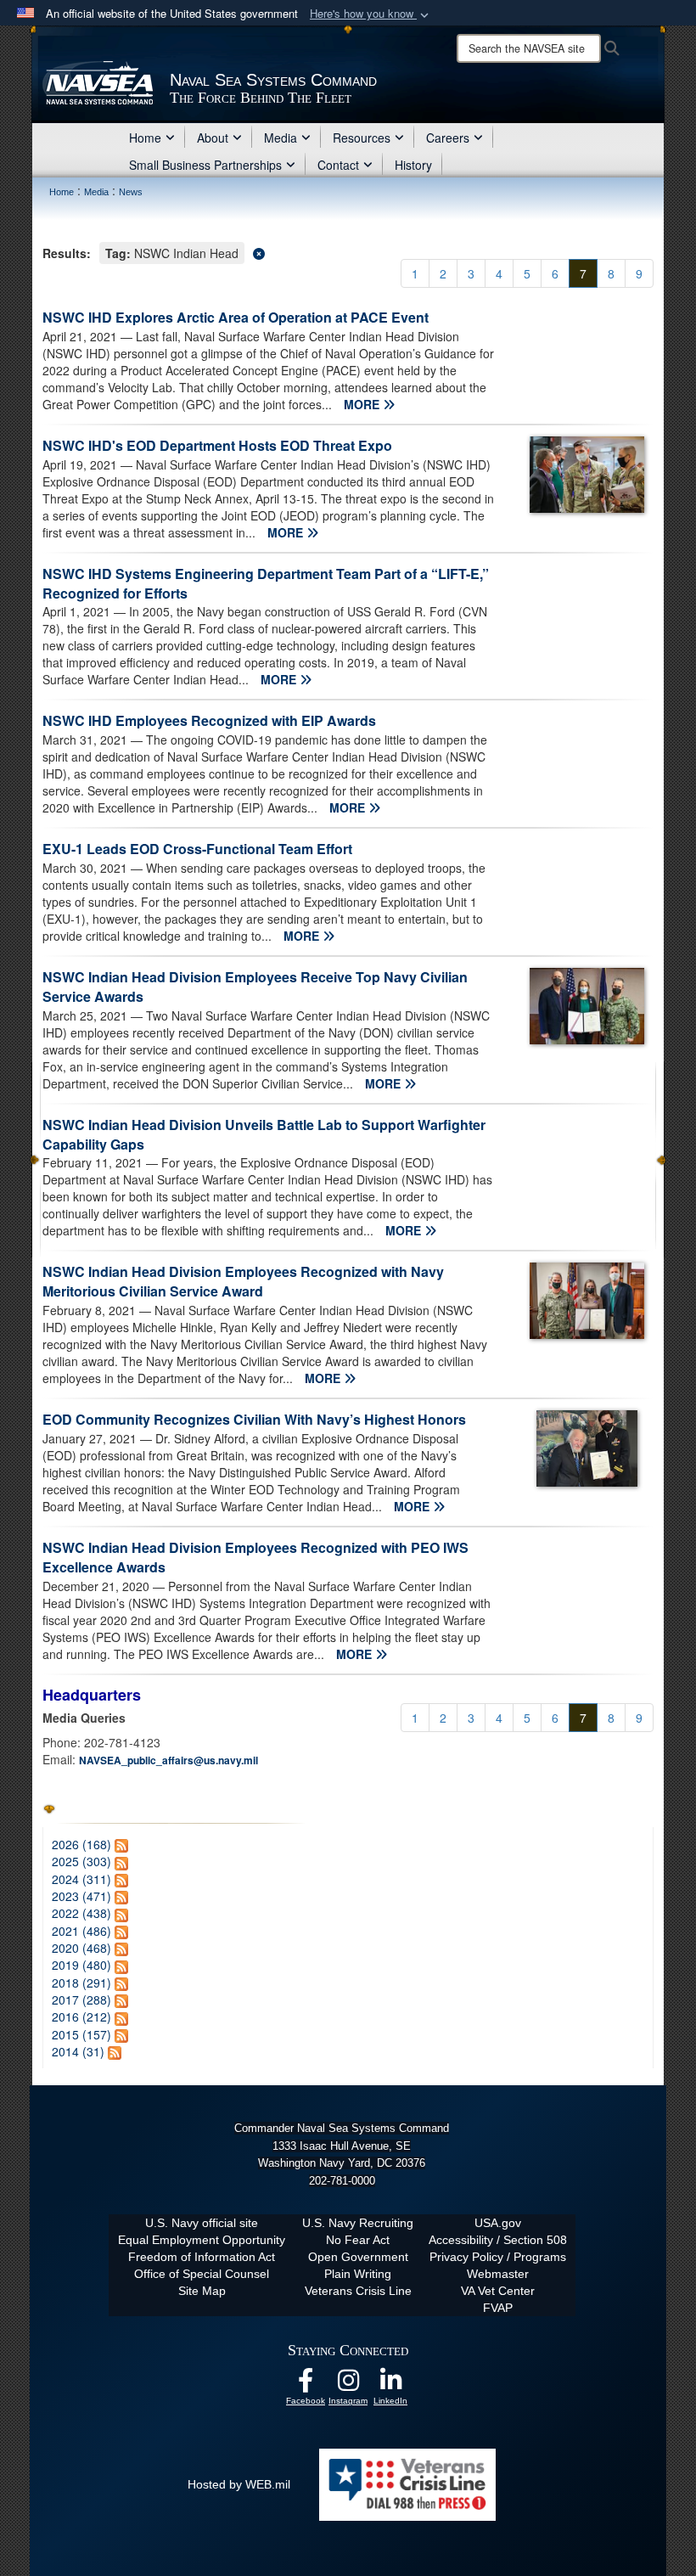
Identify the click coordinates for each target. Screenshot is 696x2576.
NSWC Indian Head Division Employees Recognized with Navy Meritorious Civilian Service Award (243, 1281)
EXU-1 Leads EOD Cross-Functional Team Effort (197, 849)
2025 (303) (81, 1861)
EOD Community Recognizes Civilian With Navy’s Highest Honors (254, 1419)
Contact (338, 165)
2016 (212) (81, 2016)
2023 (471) (81, 1896)
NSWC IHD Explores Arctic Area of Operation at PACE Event (236, 317)
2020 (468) (81, 1948)
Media (281, 138)
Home (145, 138)
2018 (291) (81, 1983)
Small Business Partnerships (205, 165)
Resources (362, 138)
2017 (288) (81, 1999)
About (213, 138)
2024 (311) (81, 1879)
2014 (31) (78, 2051)
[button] (371, 14)
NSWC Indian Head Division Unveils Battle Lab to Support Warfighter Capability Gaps (264, 1134)
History (413, 165)
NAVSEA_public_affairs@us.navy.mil (168, 1760)
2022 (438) (81, 1913)
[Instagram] (348, 2385)
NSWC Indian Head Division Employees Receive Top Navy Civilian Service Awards (255, 987)
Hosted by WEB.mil (239, 2484)
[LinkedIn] (390, 2385)
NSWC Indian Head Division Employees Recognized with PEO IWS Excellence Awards (255, 1557)
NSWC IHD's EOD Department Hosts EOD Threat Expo (217, 445)
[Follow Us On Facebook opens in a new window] (306, 2385)
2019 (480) (81, 1965)
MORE (363, 404)
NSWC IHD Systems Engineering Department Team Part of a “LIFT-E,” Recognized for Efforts (266, 583)
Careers (448, 138)
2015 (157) (81, 2034)
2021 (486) (81, 1931)
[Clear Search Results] (348, 252)
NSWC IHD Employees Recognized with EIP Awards (209, 720)
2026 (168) (81, 1844)
